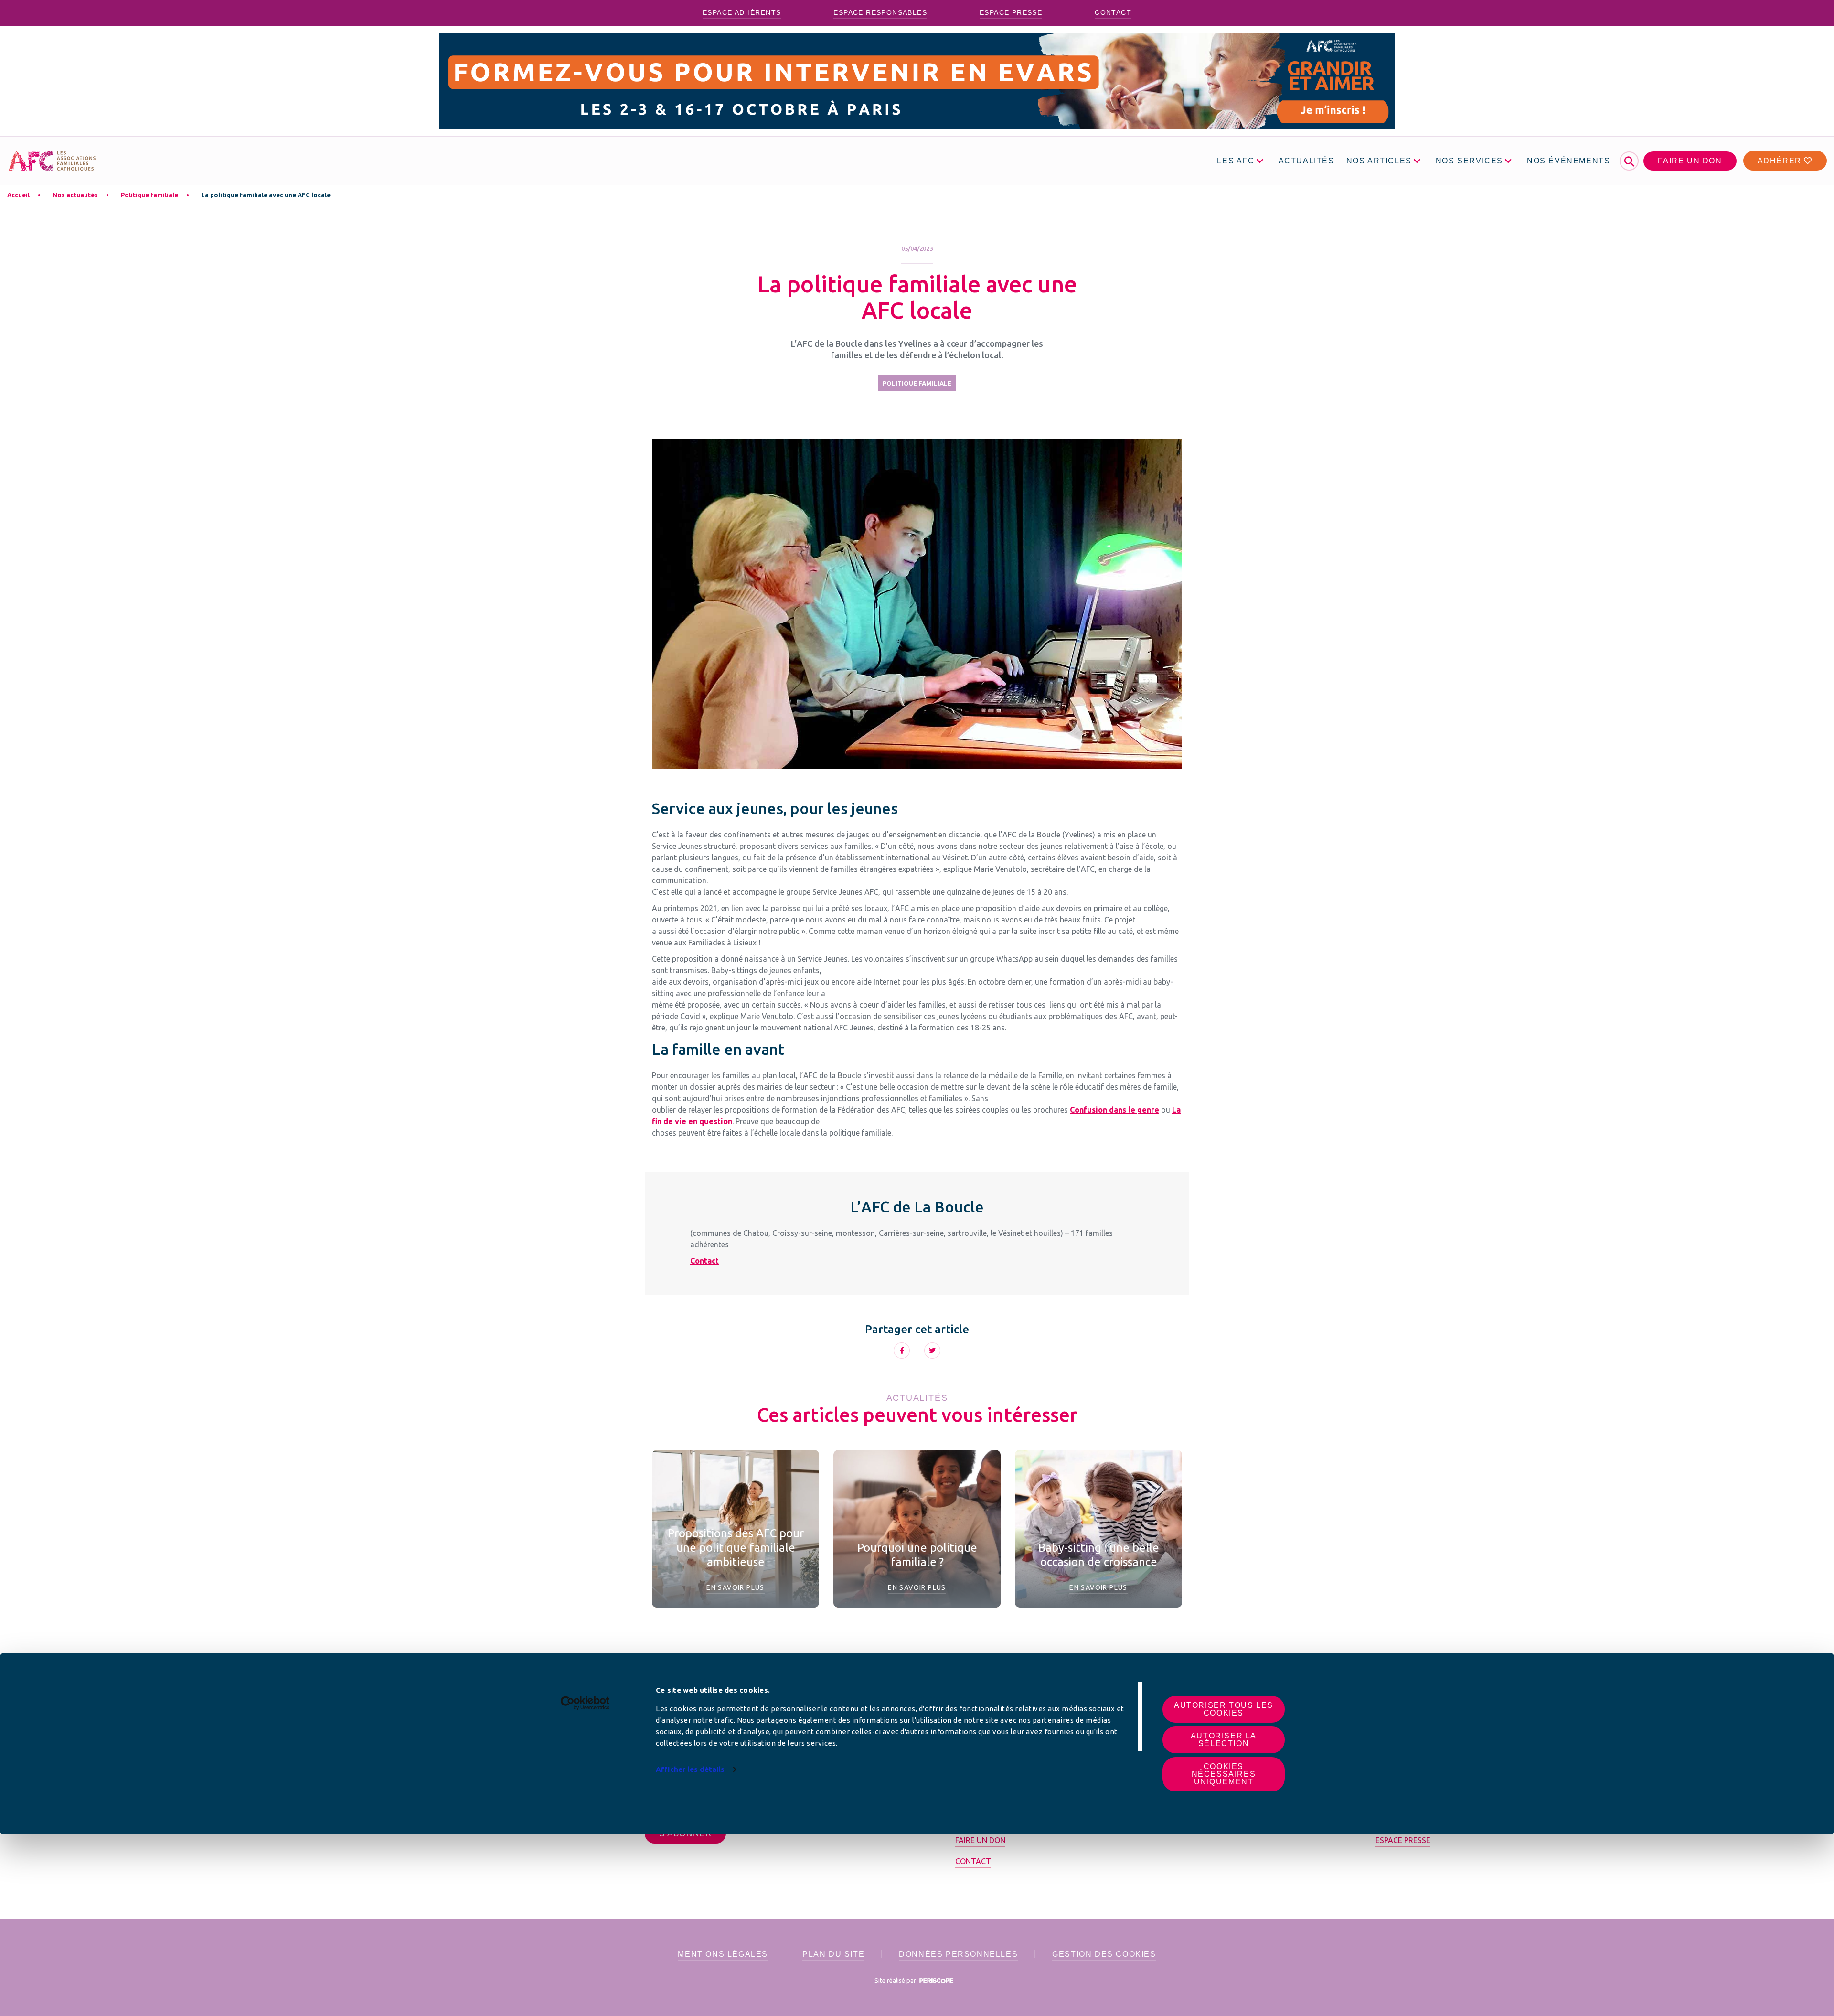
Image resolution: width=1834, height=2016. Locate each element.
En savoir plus (736, 1587)
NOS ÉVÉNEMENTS (1568, 161)
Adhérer (1781, 161)
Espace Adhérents (742, 12)
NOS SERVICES (1469, 161)
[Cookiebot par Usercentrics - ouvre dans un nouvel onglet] (585, 1703)
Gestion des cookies (1104, 1954)
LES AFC (1236, 161)
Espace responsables (880, 12)
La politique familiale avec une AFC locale (266, 195)
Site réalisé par (896, 1980)
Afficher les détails (690, 1769)
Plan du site (833, 1954)
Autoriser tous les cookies (1224, 1709)
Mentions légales (723, 1954)
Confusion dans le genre (1114, 1110)
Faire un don (1690, 161)
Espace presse (1011, 12)
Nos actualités (75, 195)
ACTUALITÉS (1306, 161)
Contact (1113, 12)
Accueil (18, 195)
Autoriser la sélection (1224, 1740)
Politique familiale (149, 195)
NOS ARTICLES (1379, 161)
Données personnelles (958, 1954)
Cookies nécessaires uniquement (1224, 1774)
